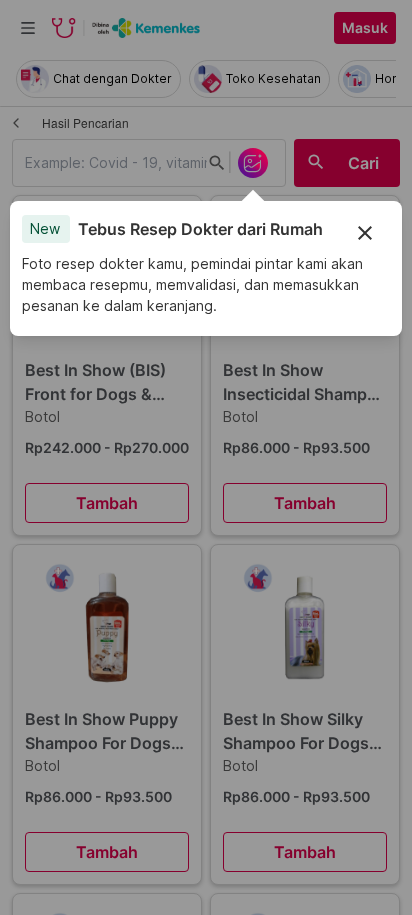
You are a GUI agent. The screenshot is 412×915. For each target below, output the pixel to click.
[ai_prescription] (253, 163)
